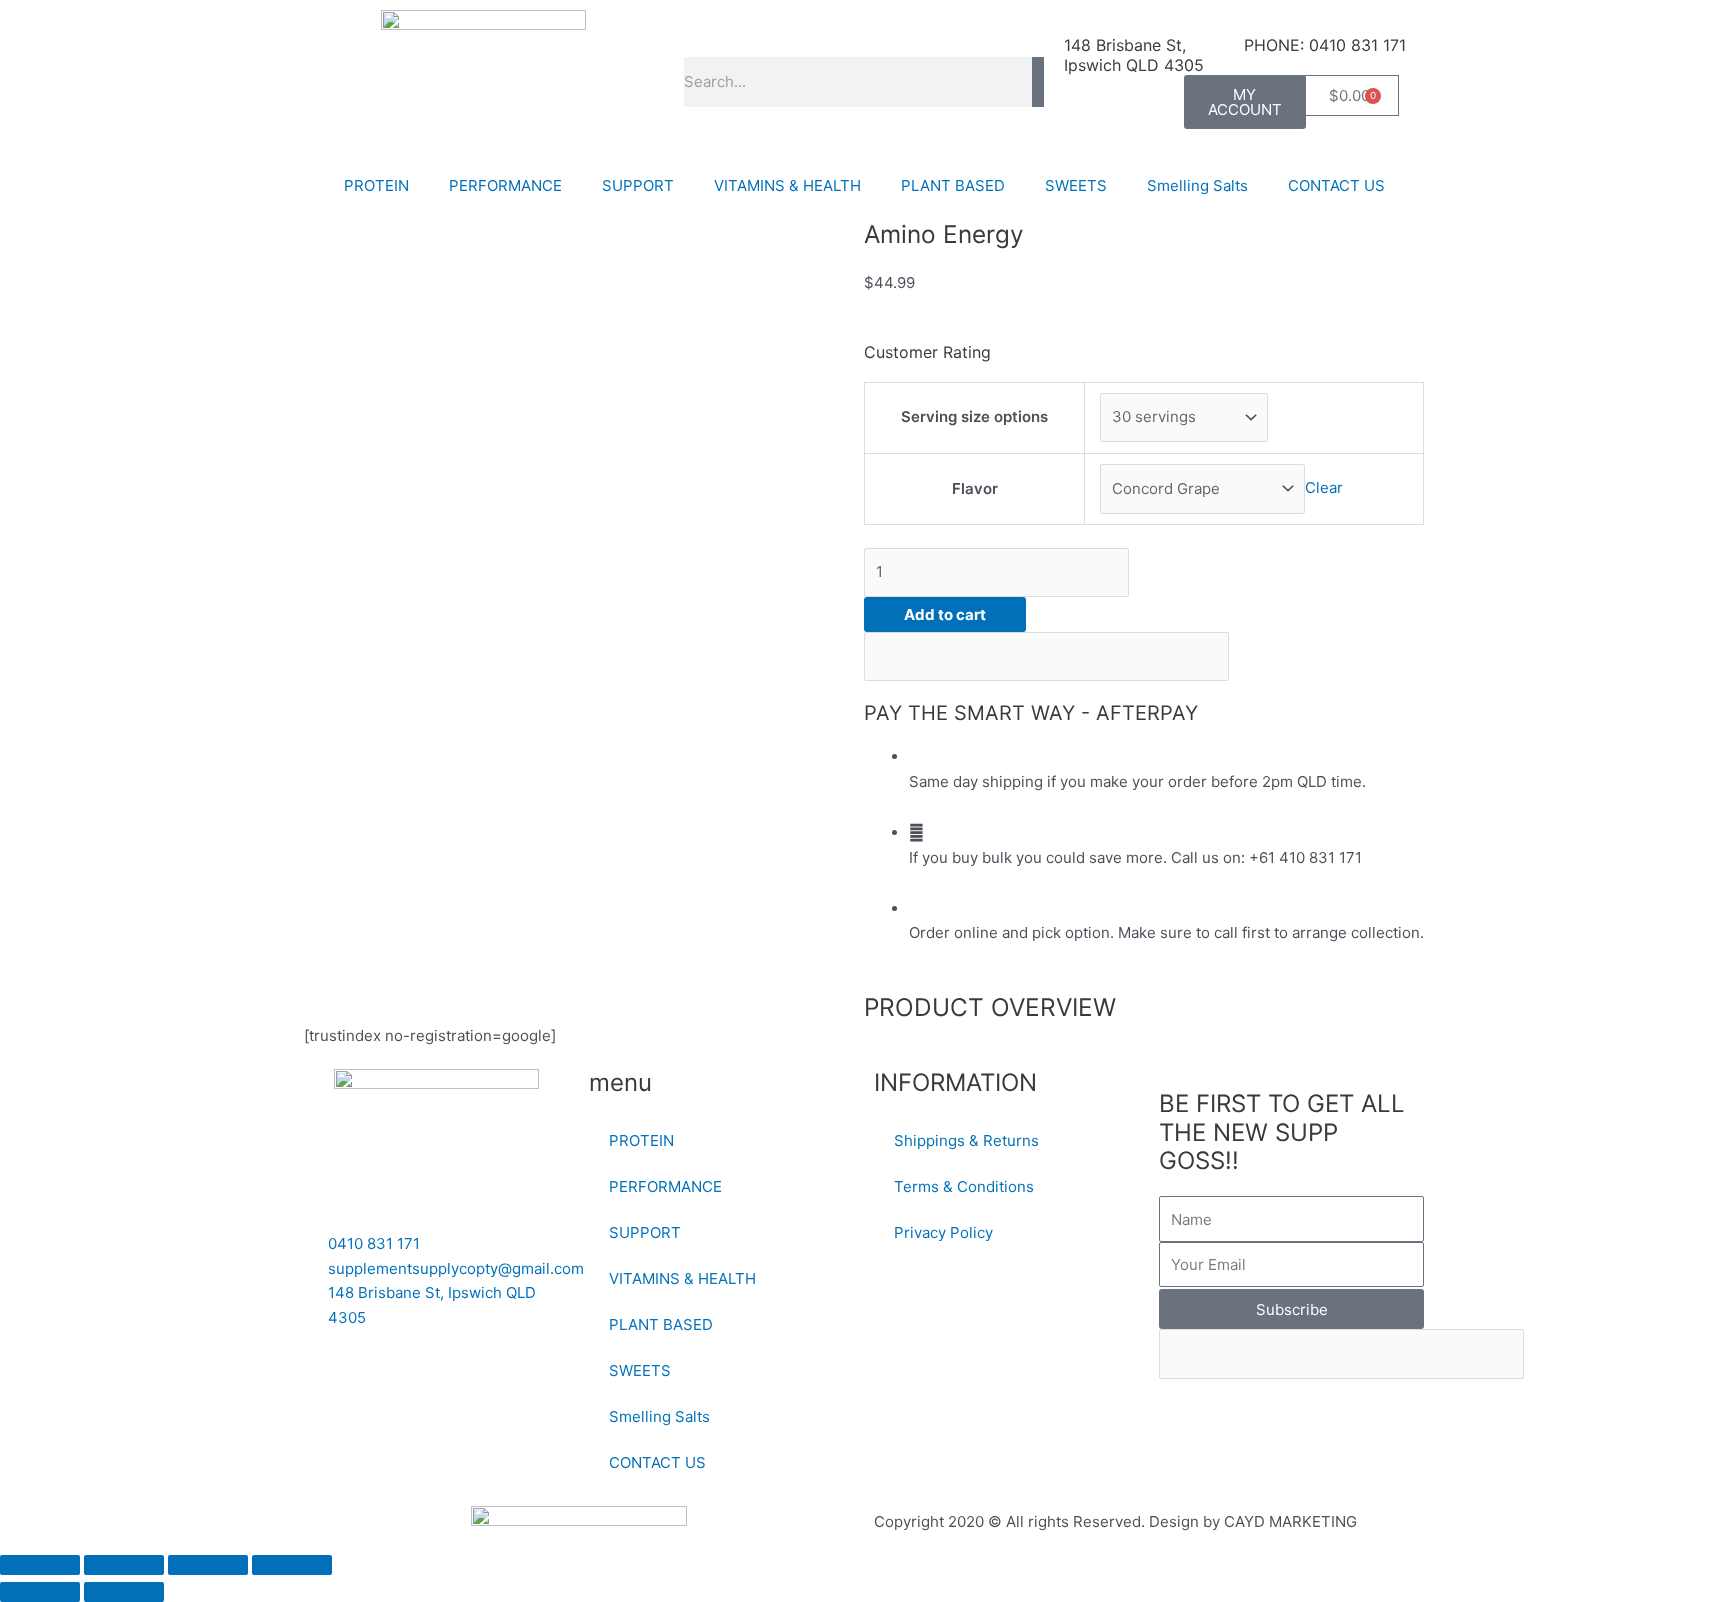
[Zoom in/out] (40, 1565)
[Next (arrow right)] (124, 1592)
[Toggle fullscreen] (124, 1565)
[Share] (208, 1565)
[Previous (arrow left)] (40, 1592)
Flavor (975, 488)
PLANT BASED (953, 185)
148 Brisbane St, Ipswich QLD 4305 (1134, 55)
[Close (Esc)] (292, 1565)
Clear (1324, 488)
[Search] (1038, 82)
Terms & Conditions (964, 1186)
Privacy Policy (943, 1232)
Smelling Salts (1197, 185)
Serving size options (974, 416)
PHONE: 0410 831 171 (1325, 45)
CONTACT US (1336, 185)
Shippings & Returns (966, 1140)
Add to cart (945, 614)
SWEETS (1076, 185)
